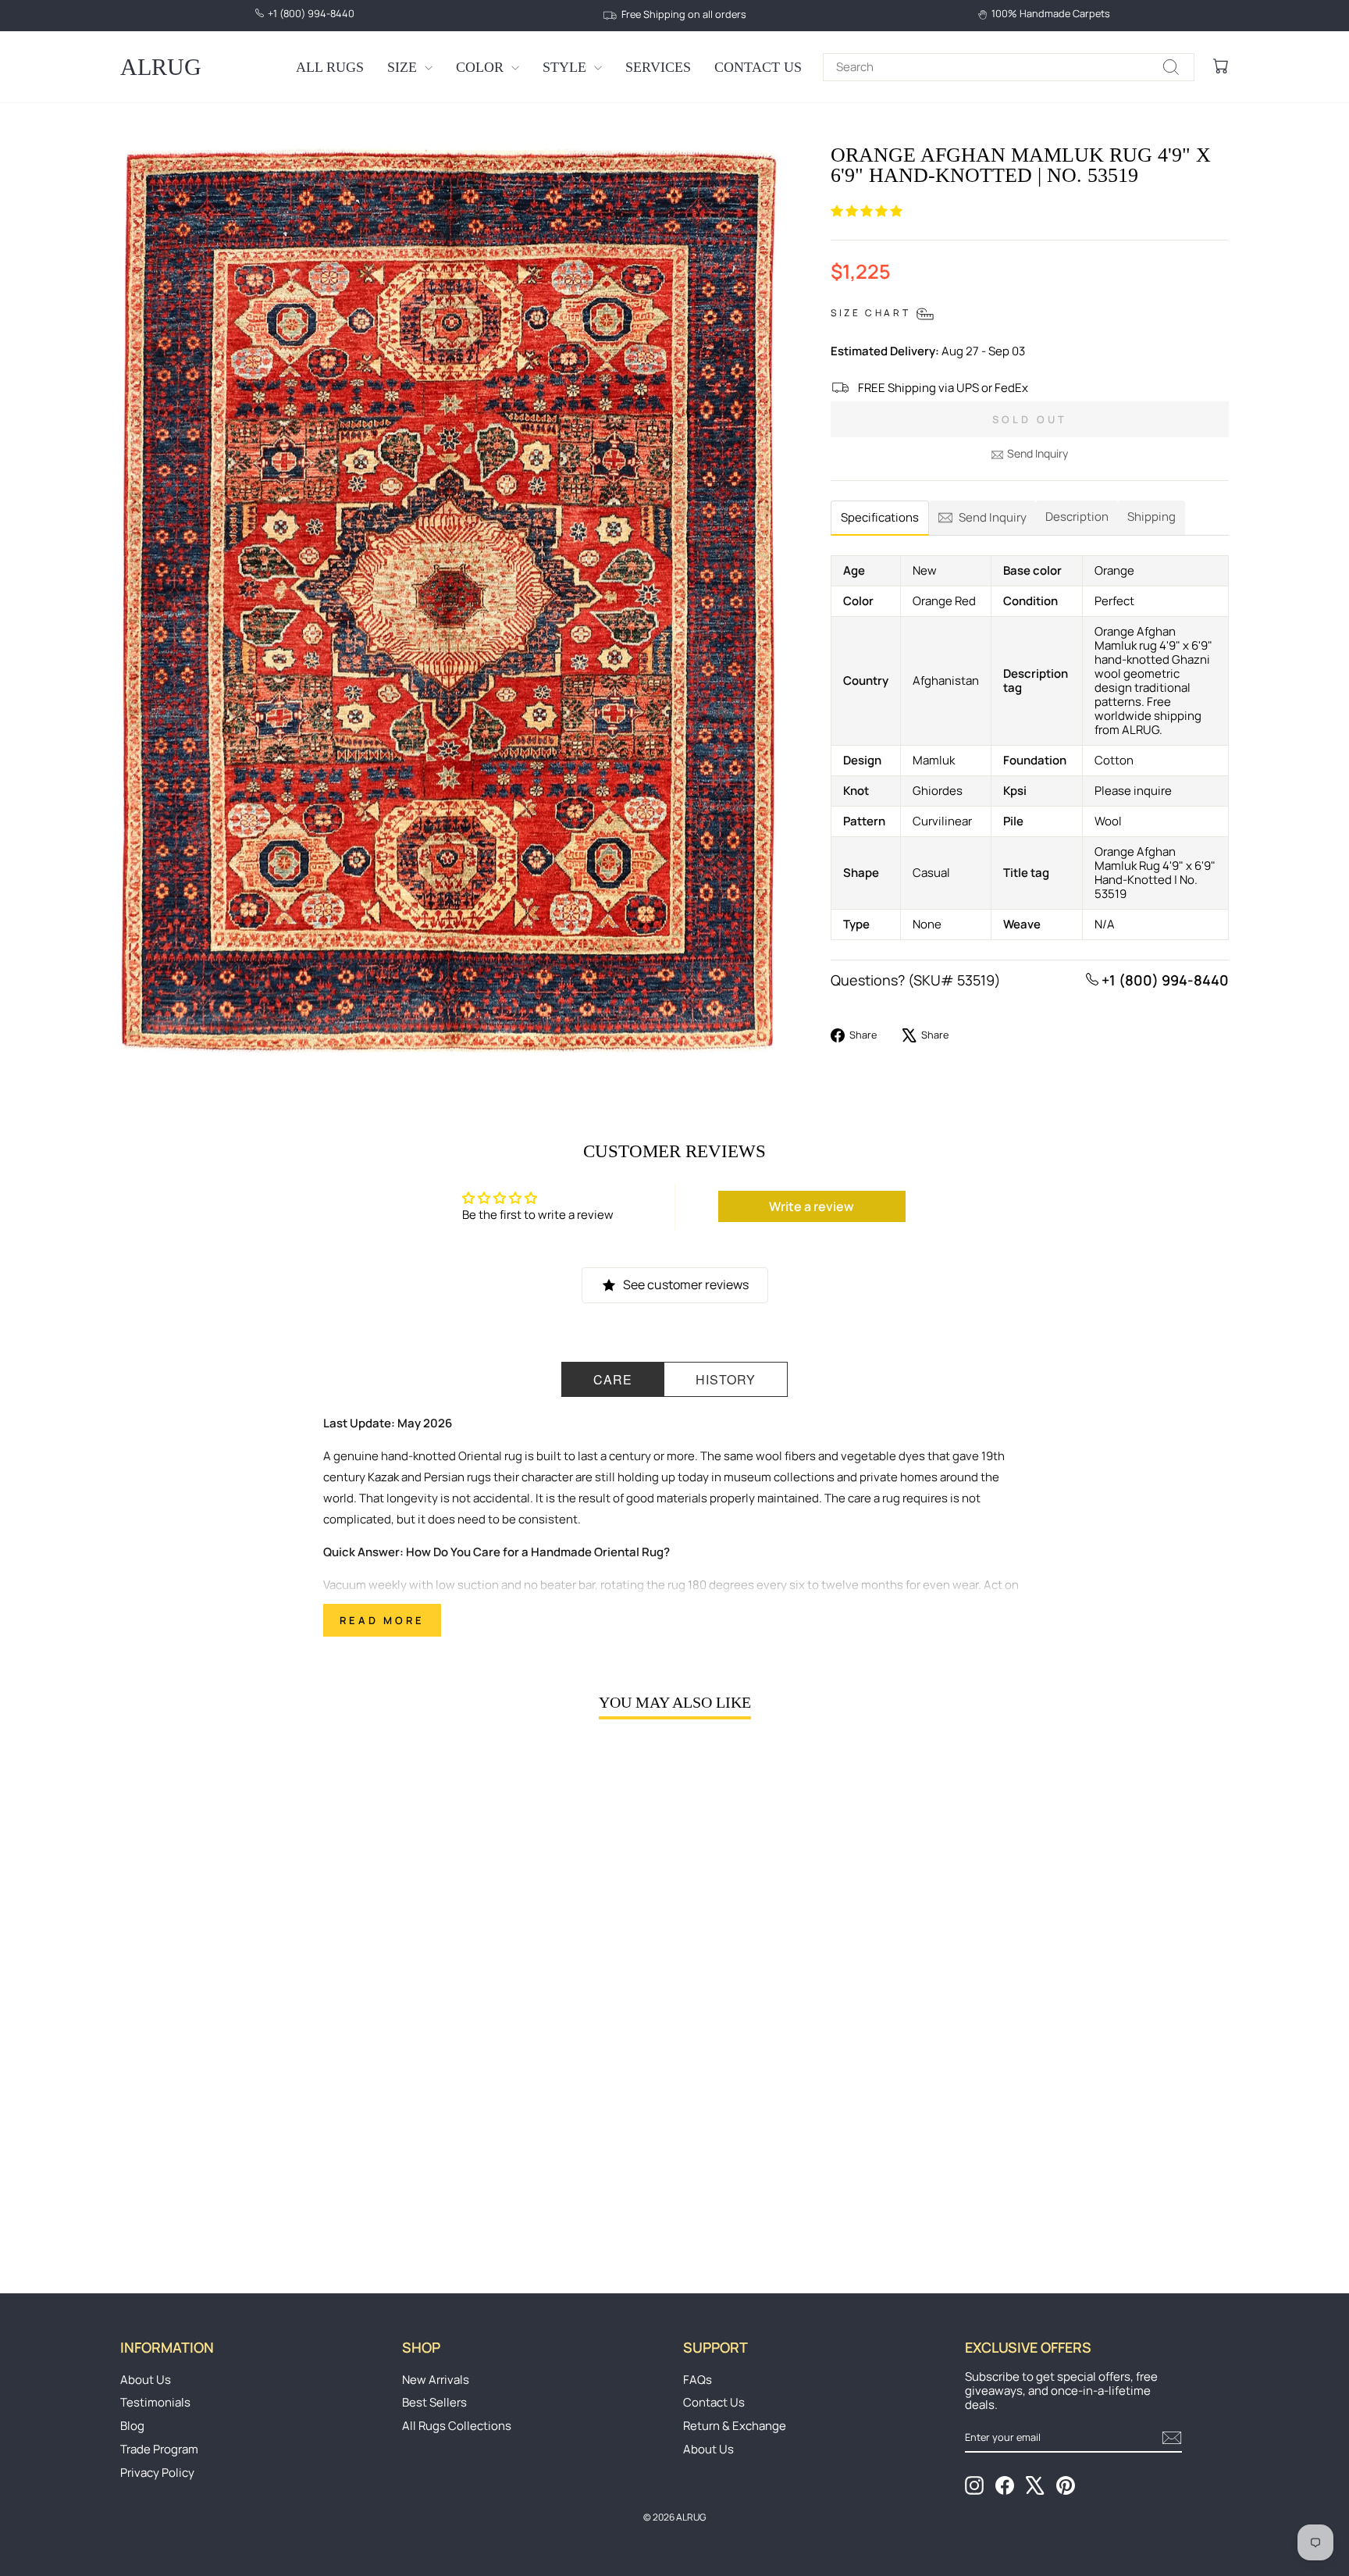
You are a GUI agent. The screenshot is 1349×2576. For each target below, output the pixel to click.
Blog (132, 2426)
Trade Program (159, 2449)
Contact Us (758, 67)
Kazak (383, 1477)
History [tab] (726, 1379)
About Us (146, 2380)
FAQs (698, 2380)
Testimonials (155, 2402)
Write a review (812, 1206)
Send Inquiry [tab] (993, 517)
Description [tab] (1077, 517)
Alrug (161, 67)
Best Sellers (434, 2402)
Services (658, 67)
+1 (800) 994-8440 (1164, 980)
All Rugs (330, 67)
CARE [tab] (613, 1379)
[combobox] (1009, 67)
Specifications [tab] (880, 517)
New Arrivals (436, 2380)
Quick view (252, 2129)
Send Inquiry (1038, 453)
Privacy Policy (157, 2473)
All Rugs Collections (457, 2426)
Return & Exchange (735, 2426)
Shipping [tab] (1151, 517)
